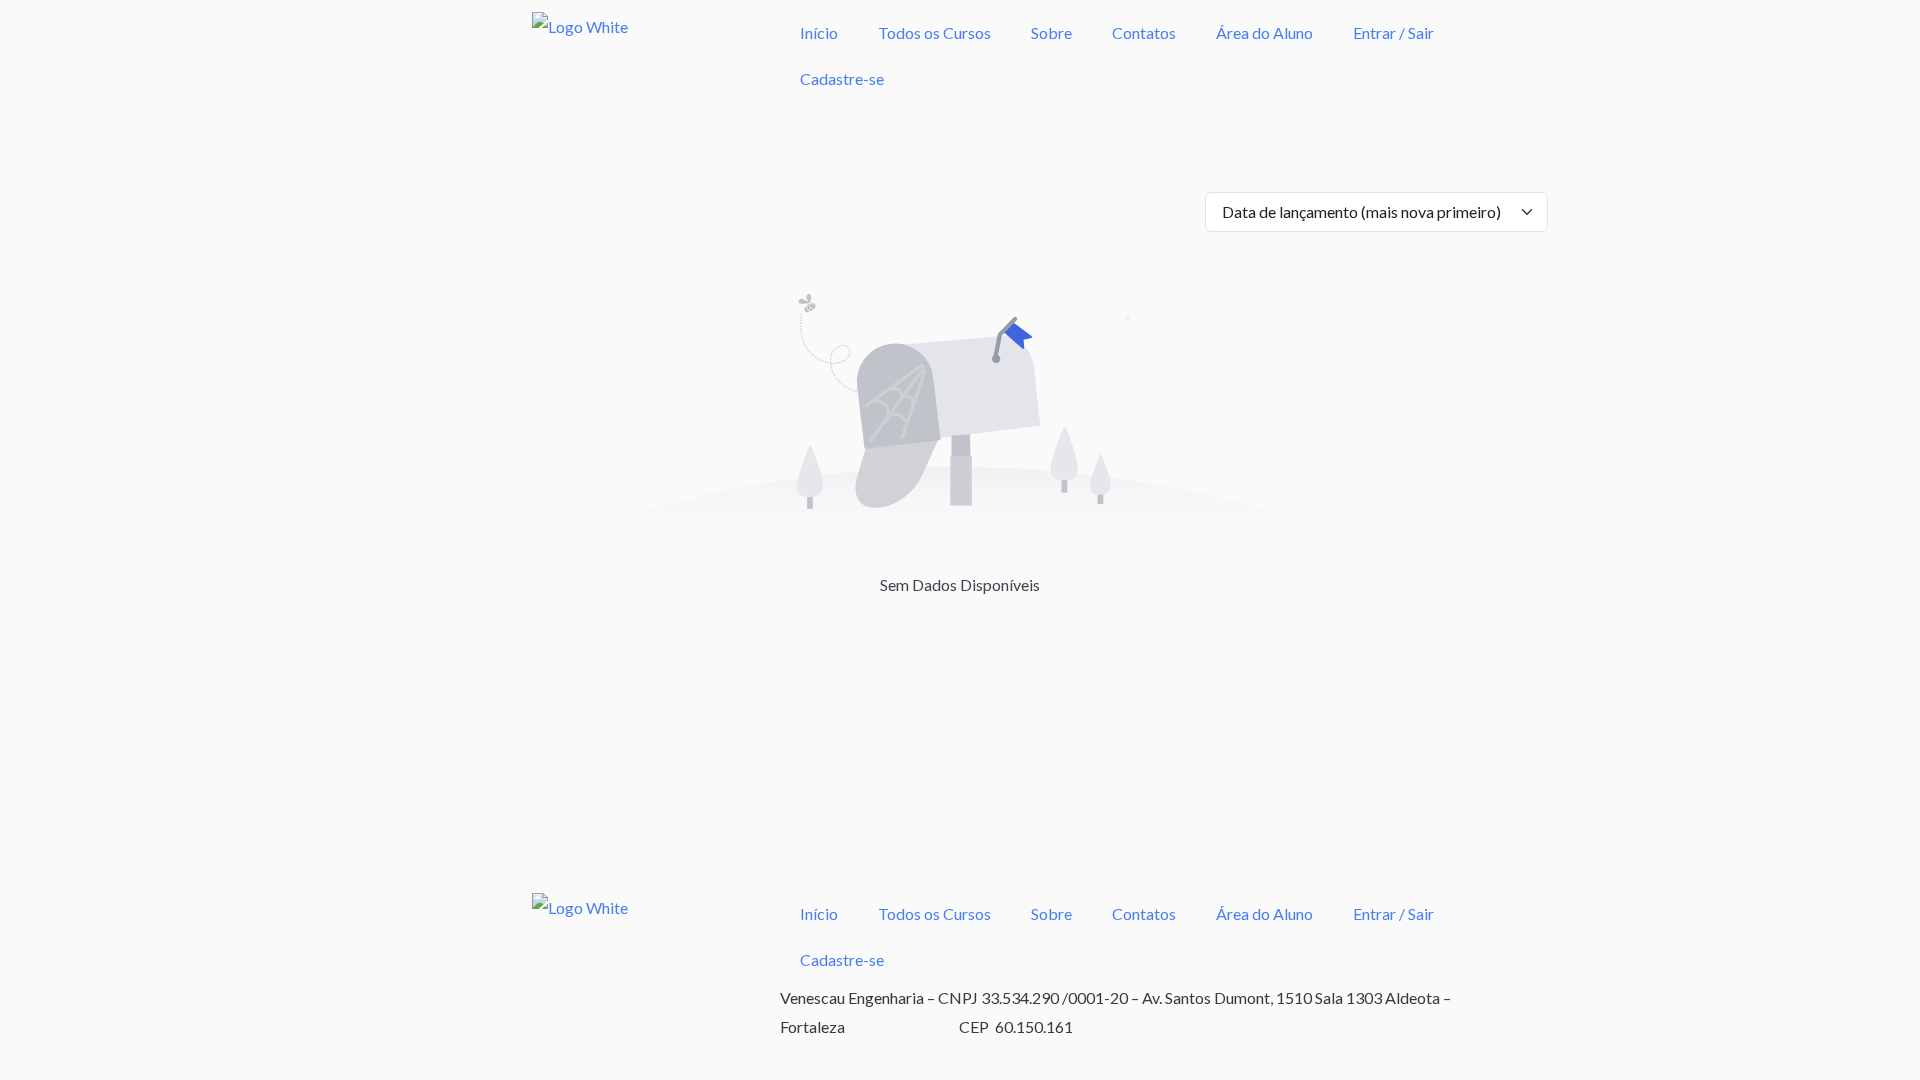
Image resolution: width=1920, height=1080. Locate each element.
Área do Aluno (1264, 32)
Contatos (1144, 32)
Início (819, 32)
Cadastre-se (842, 78)
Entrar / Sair (1393, 32)
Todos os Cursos (934, 32)
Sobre (1051, 32)
